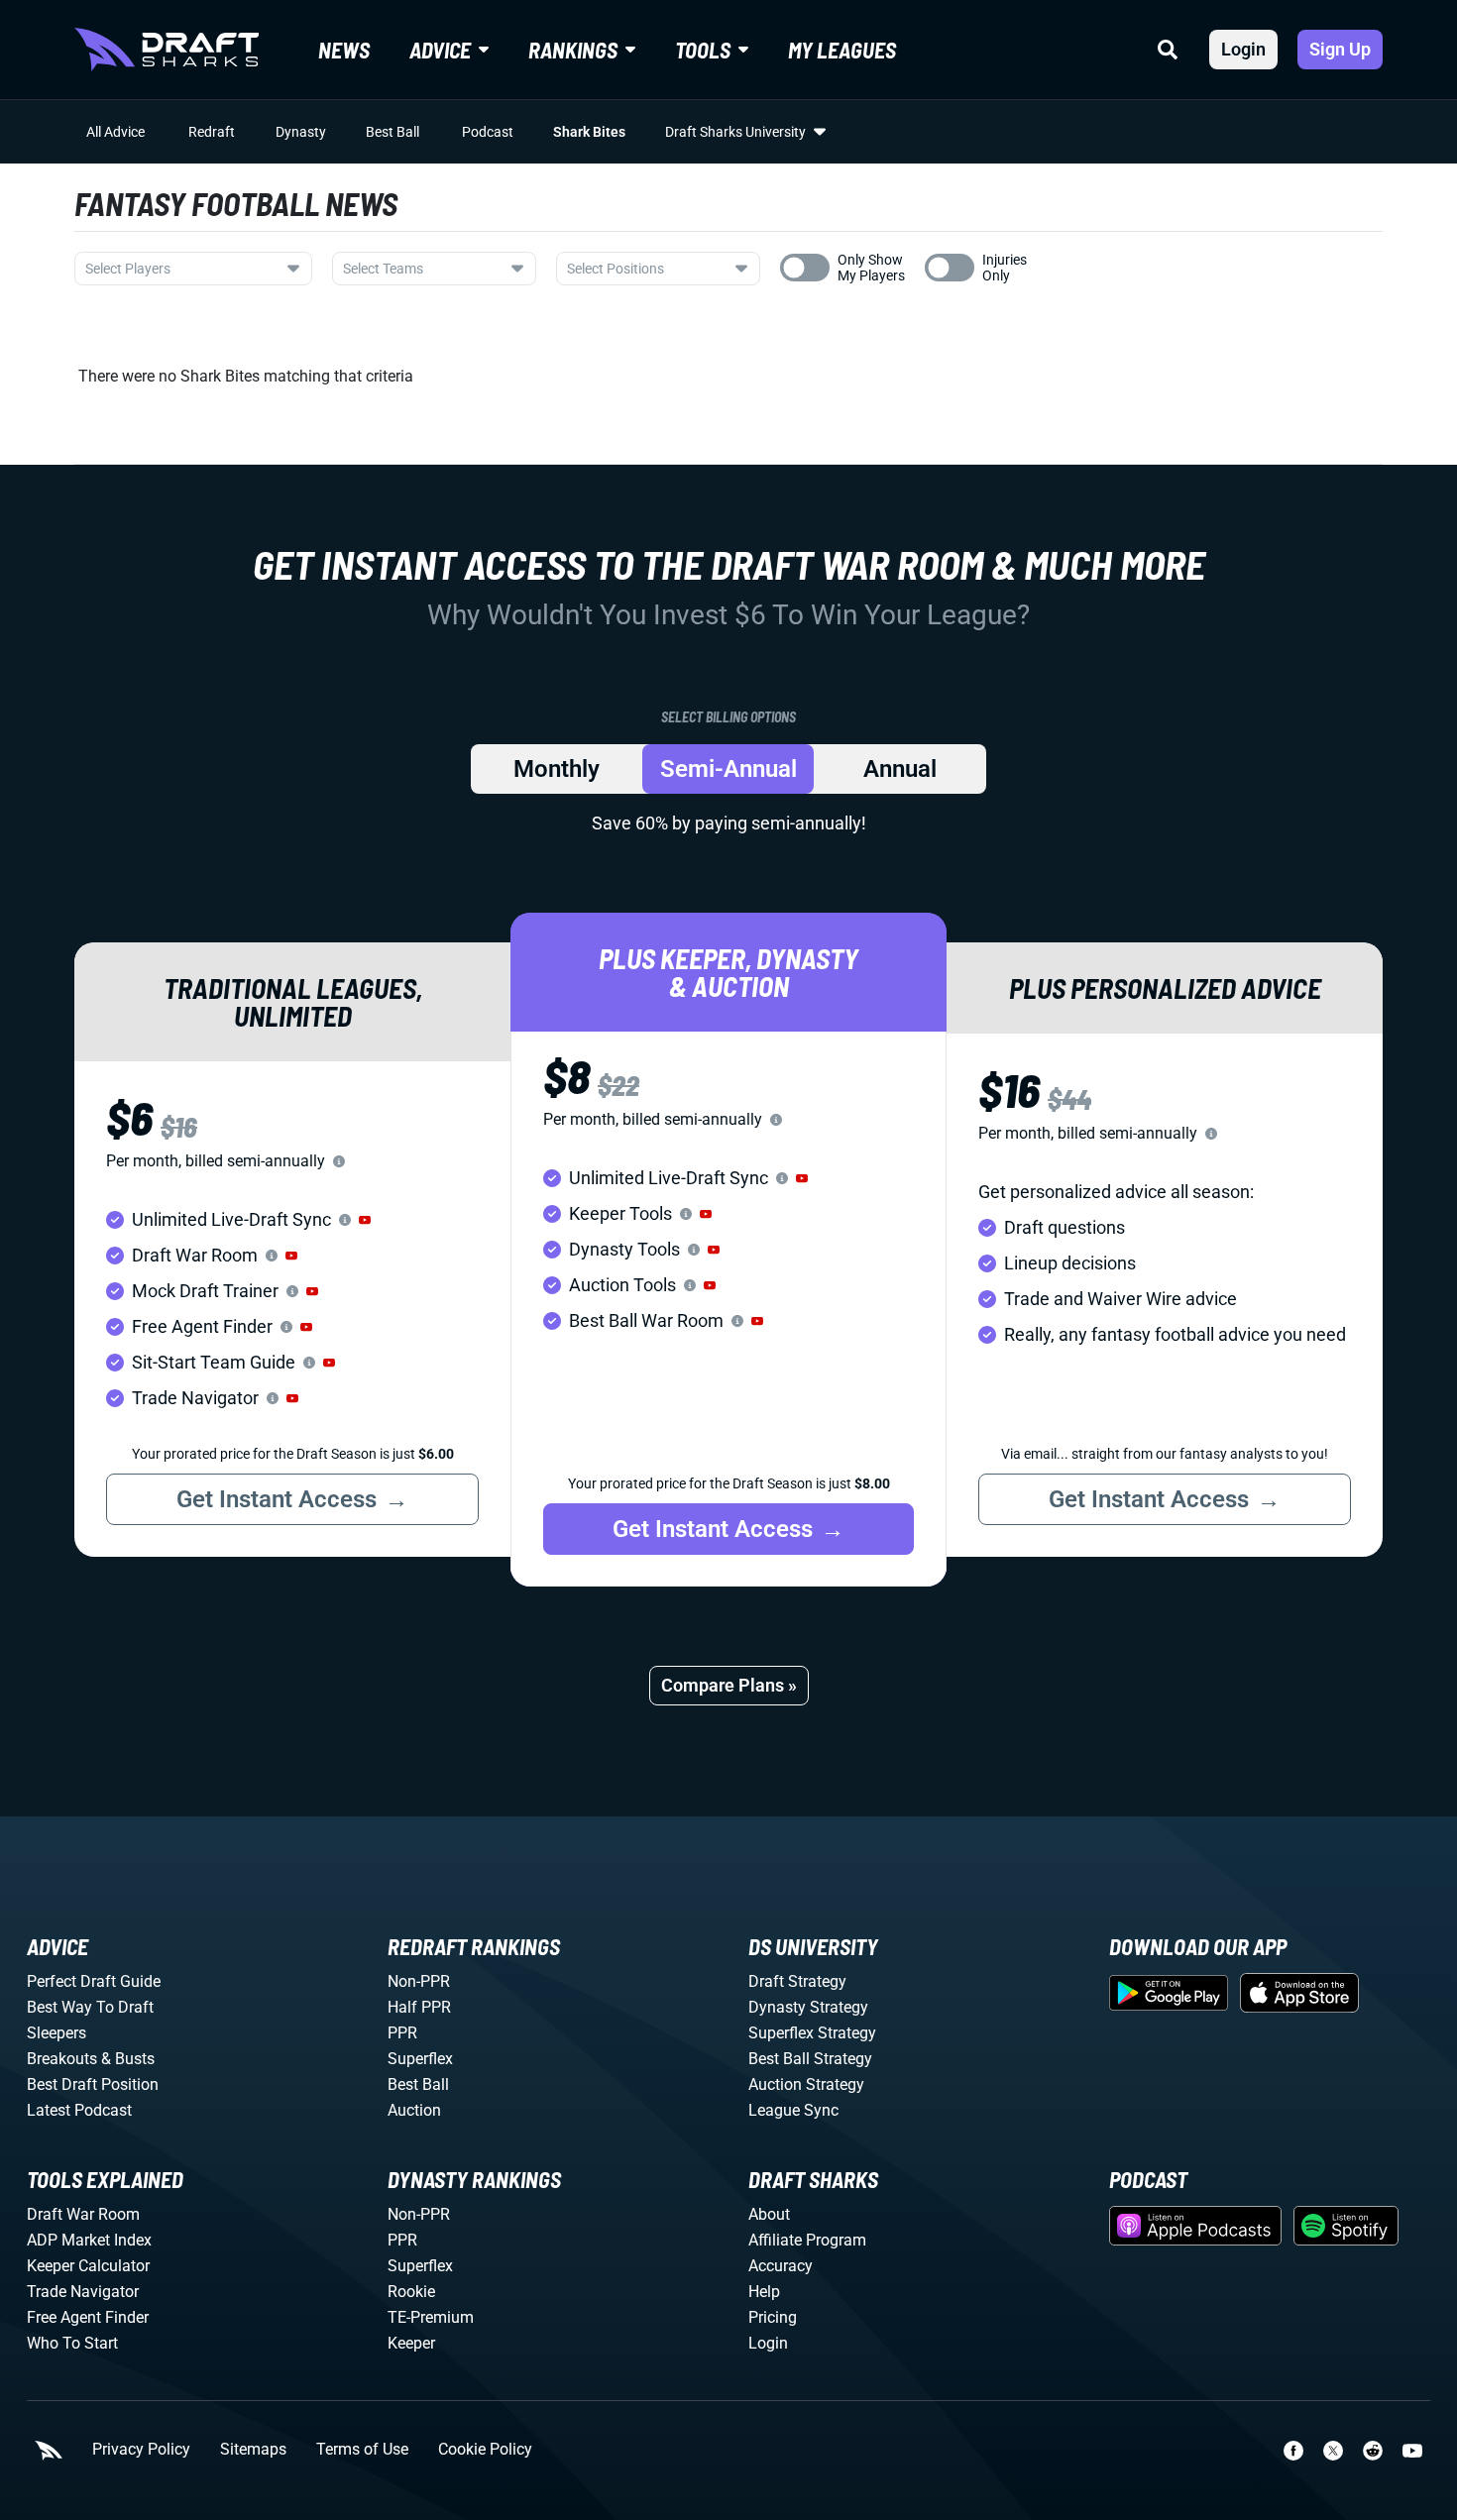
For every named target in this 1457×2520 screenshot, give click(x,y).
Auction (414, 2110)
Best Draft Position (93, 2084)
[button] (365, 1220)
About (769, 2214)
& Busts (128, 2059)
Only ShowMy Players (871, 268)
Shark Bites (589, 132)
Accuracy (781, 2266)
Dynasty (301, 132)
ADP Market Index (89, 2240)
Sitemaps (253, 2450)
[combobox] (193, 269)
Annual (900, 769)
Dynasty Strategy (808, 2007)
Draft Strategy (797, 1981)
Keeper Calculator (88, 2266)
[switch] (805, 268)
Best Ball (392, 132)
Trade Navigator (83, 2292)
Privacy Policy (141, 2450)
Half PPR (419, 2007)
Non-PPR (419, 1981)
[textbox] (181, 269)
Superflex (420, 2059)
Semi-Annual (728, 769)
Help (764, 2292)
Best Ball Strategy (810, 2059)
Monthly (557, 769)
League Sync (793, 2110)
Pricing (773, 2317)
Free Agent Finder (88, 2317)
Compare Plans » (729, 1685)
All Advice (115, 132)
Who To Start (72, 2343)
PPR (402, 2033)
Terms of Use (362, 2450)
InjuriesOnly (1005, 268)
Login (1243, 49)
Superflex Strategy (812, 2033)
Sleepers (56, 2033)
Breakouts (62, 2059)
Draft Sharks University (735, 132)
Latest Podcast (79, 2110)
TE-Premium (431, 2317)
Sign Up (1340, 49)
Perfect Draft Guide (94, 1981)
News (344, 50)
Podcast (488, 132)
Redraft (212, 132)
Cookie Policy (485, 2450)
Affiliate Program (807, 2240)
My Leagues (842, 50)
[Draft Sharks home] (167, 50)
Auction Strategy (806, 2084)
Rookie (411, 2292)
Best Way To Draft (90, 2007)
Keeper (411, 2343)
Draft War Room (83, 2214)
